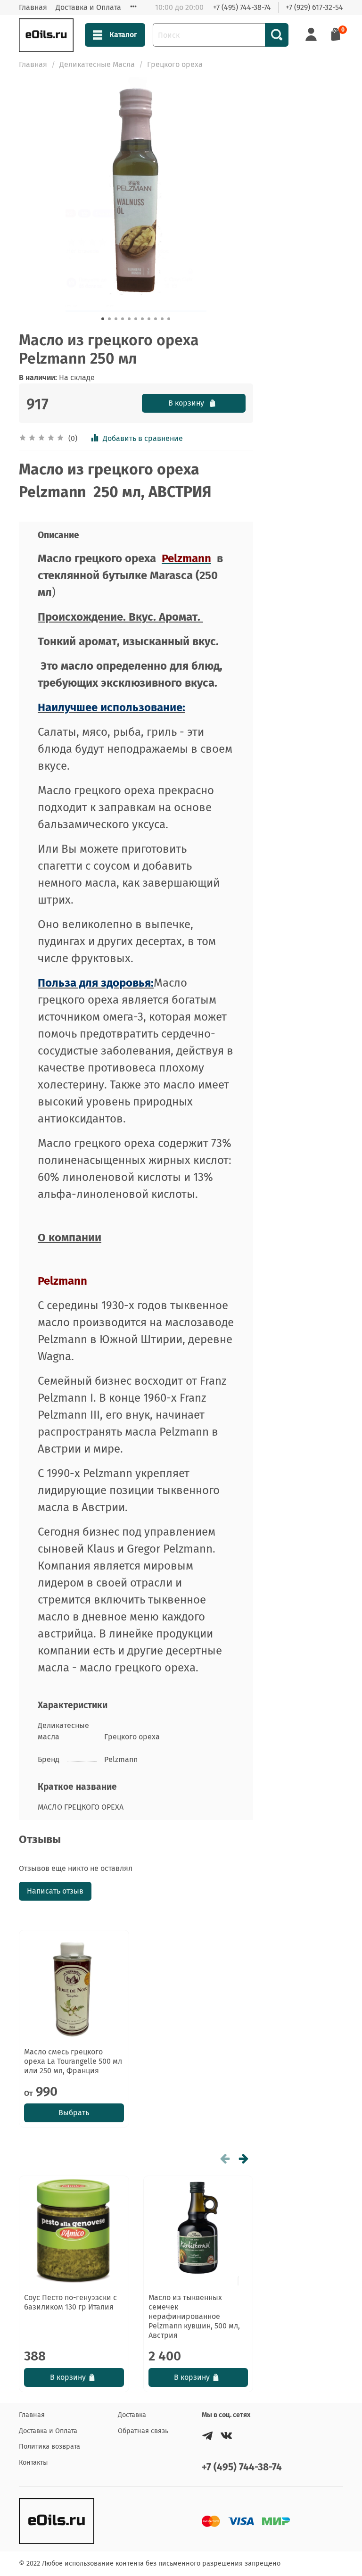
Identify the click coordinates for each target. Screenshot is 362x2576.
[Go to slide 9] (156, 319)
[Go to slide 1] (103, 319)
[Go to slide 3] (116, 319)
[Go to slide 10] (162, 319)
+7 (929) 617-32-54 (314, 7)
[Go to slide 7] (142, 319)
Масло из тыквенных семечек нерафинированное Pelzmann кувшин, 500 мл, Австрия (194, 2316)
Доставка (132, 2415)
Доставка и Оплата (88, 7)
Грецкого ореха (175, 64)
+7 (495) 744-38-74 (242, 7)
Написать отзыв (55, 1891)
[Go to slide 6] (136, 319)
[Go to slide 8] (149, 319)
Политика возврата (49, 2447)
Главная (33, 7)
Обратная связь (143, 2431)
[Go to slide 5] (129, 319)
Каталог (123, 35)
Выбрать (74, 2113)
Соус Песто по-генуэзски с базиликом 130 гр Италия (70, 2302)
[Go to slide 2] (109, 319)
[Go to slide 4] (123, 319)
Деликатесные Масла (97, 64)
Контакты (33, 2463)
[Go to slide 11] (169, 319)
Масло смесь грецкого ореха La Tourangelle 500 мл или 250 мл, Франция (73, 2061)
